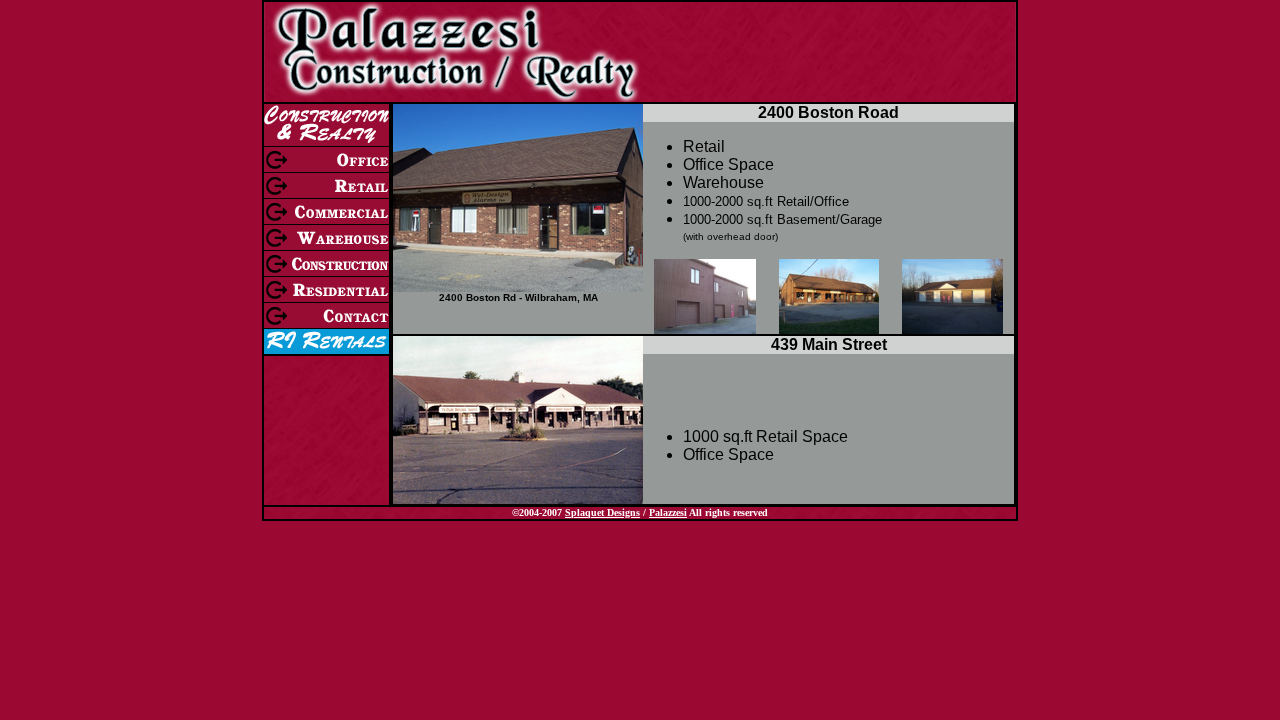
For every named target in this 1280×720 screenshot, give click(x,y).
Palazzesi (668, 512)
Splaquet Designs (602, 512)
